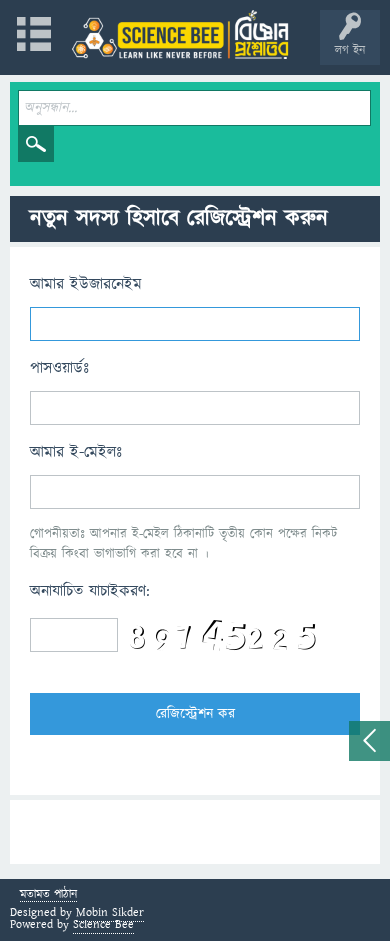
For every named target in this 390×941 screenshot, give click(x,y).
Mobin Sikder (110, 912)
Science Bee (103, 924)
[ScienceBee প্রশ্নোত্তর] (180, 34)
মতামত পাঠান (48, 895)
